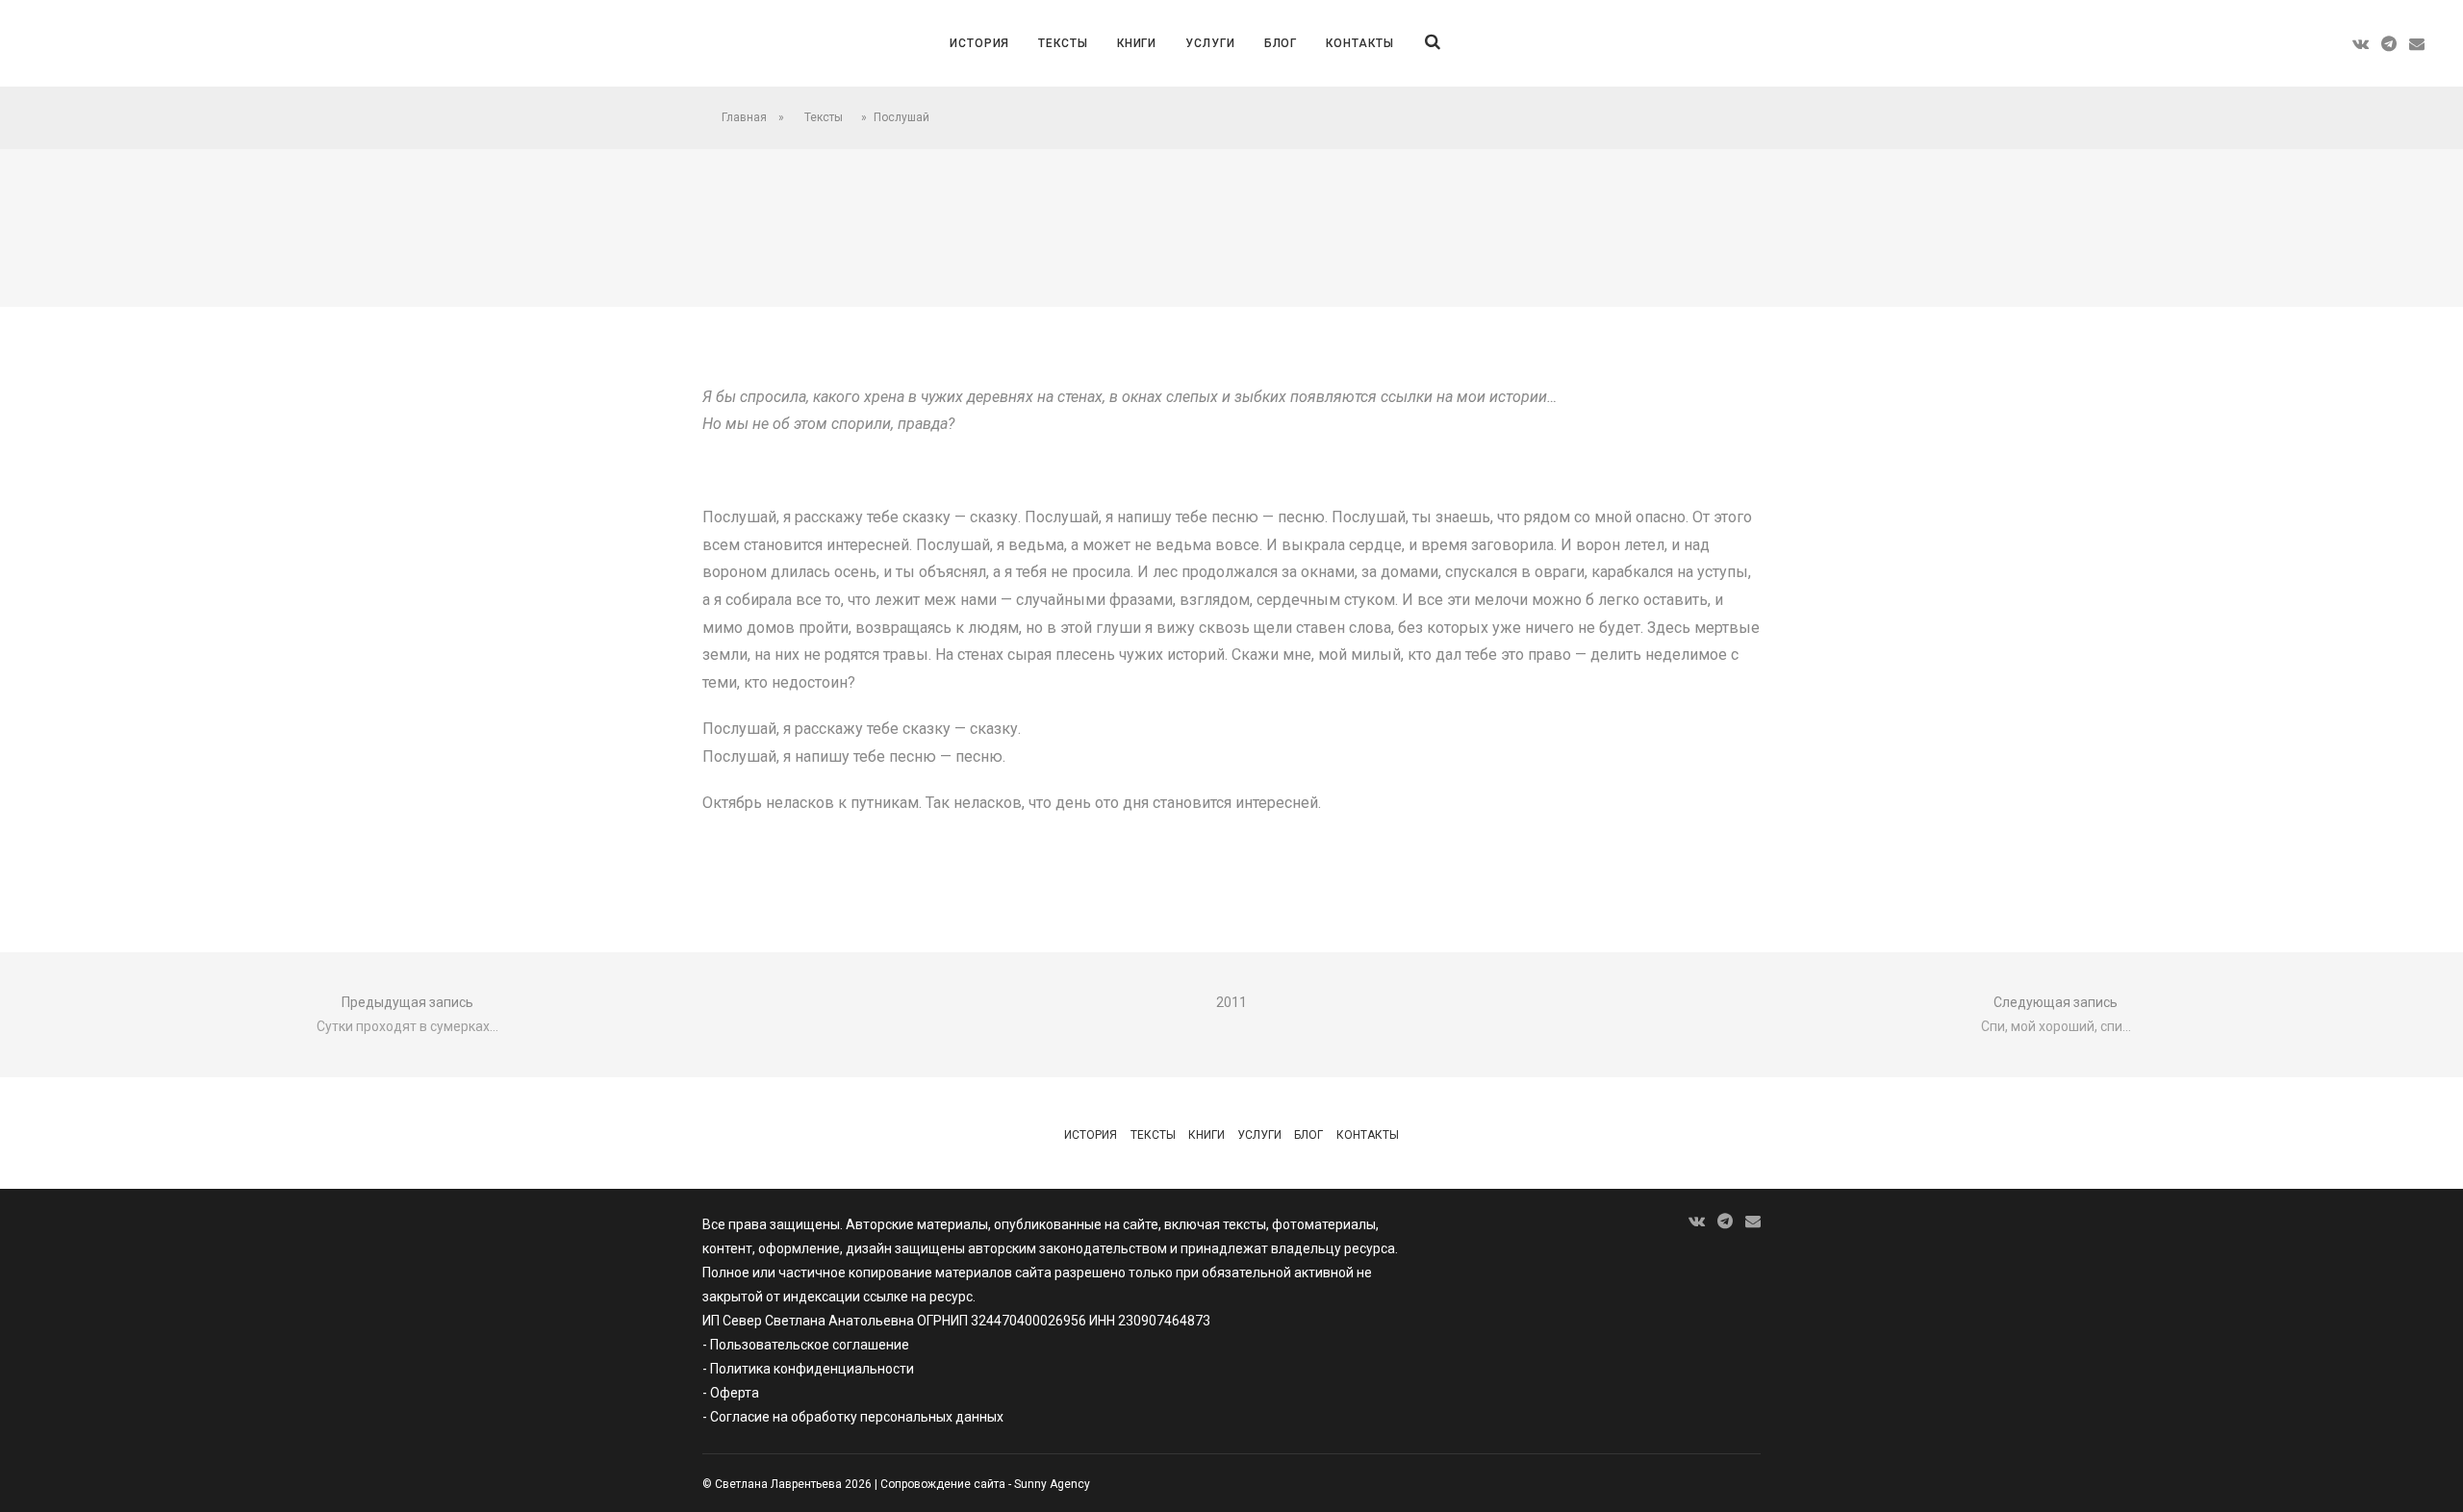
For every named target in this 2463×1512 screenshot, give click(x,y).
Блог (1281, 43)
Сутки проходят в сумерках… (407, 1026)
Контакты (1359, 43)
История (979, 43)
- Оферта (731, 1393)
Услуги (1210, 43)
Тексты (1063, 43)
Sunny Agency (1052, 1484)
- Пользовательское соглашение (806, 1345)
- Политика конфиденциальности (808, 1369)
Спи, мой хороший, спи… (2056, 1026)
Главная (744, 117)
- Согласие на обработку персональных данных (853, 1417)
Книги (1137, 43)
